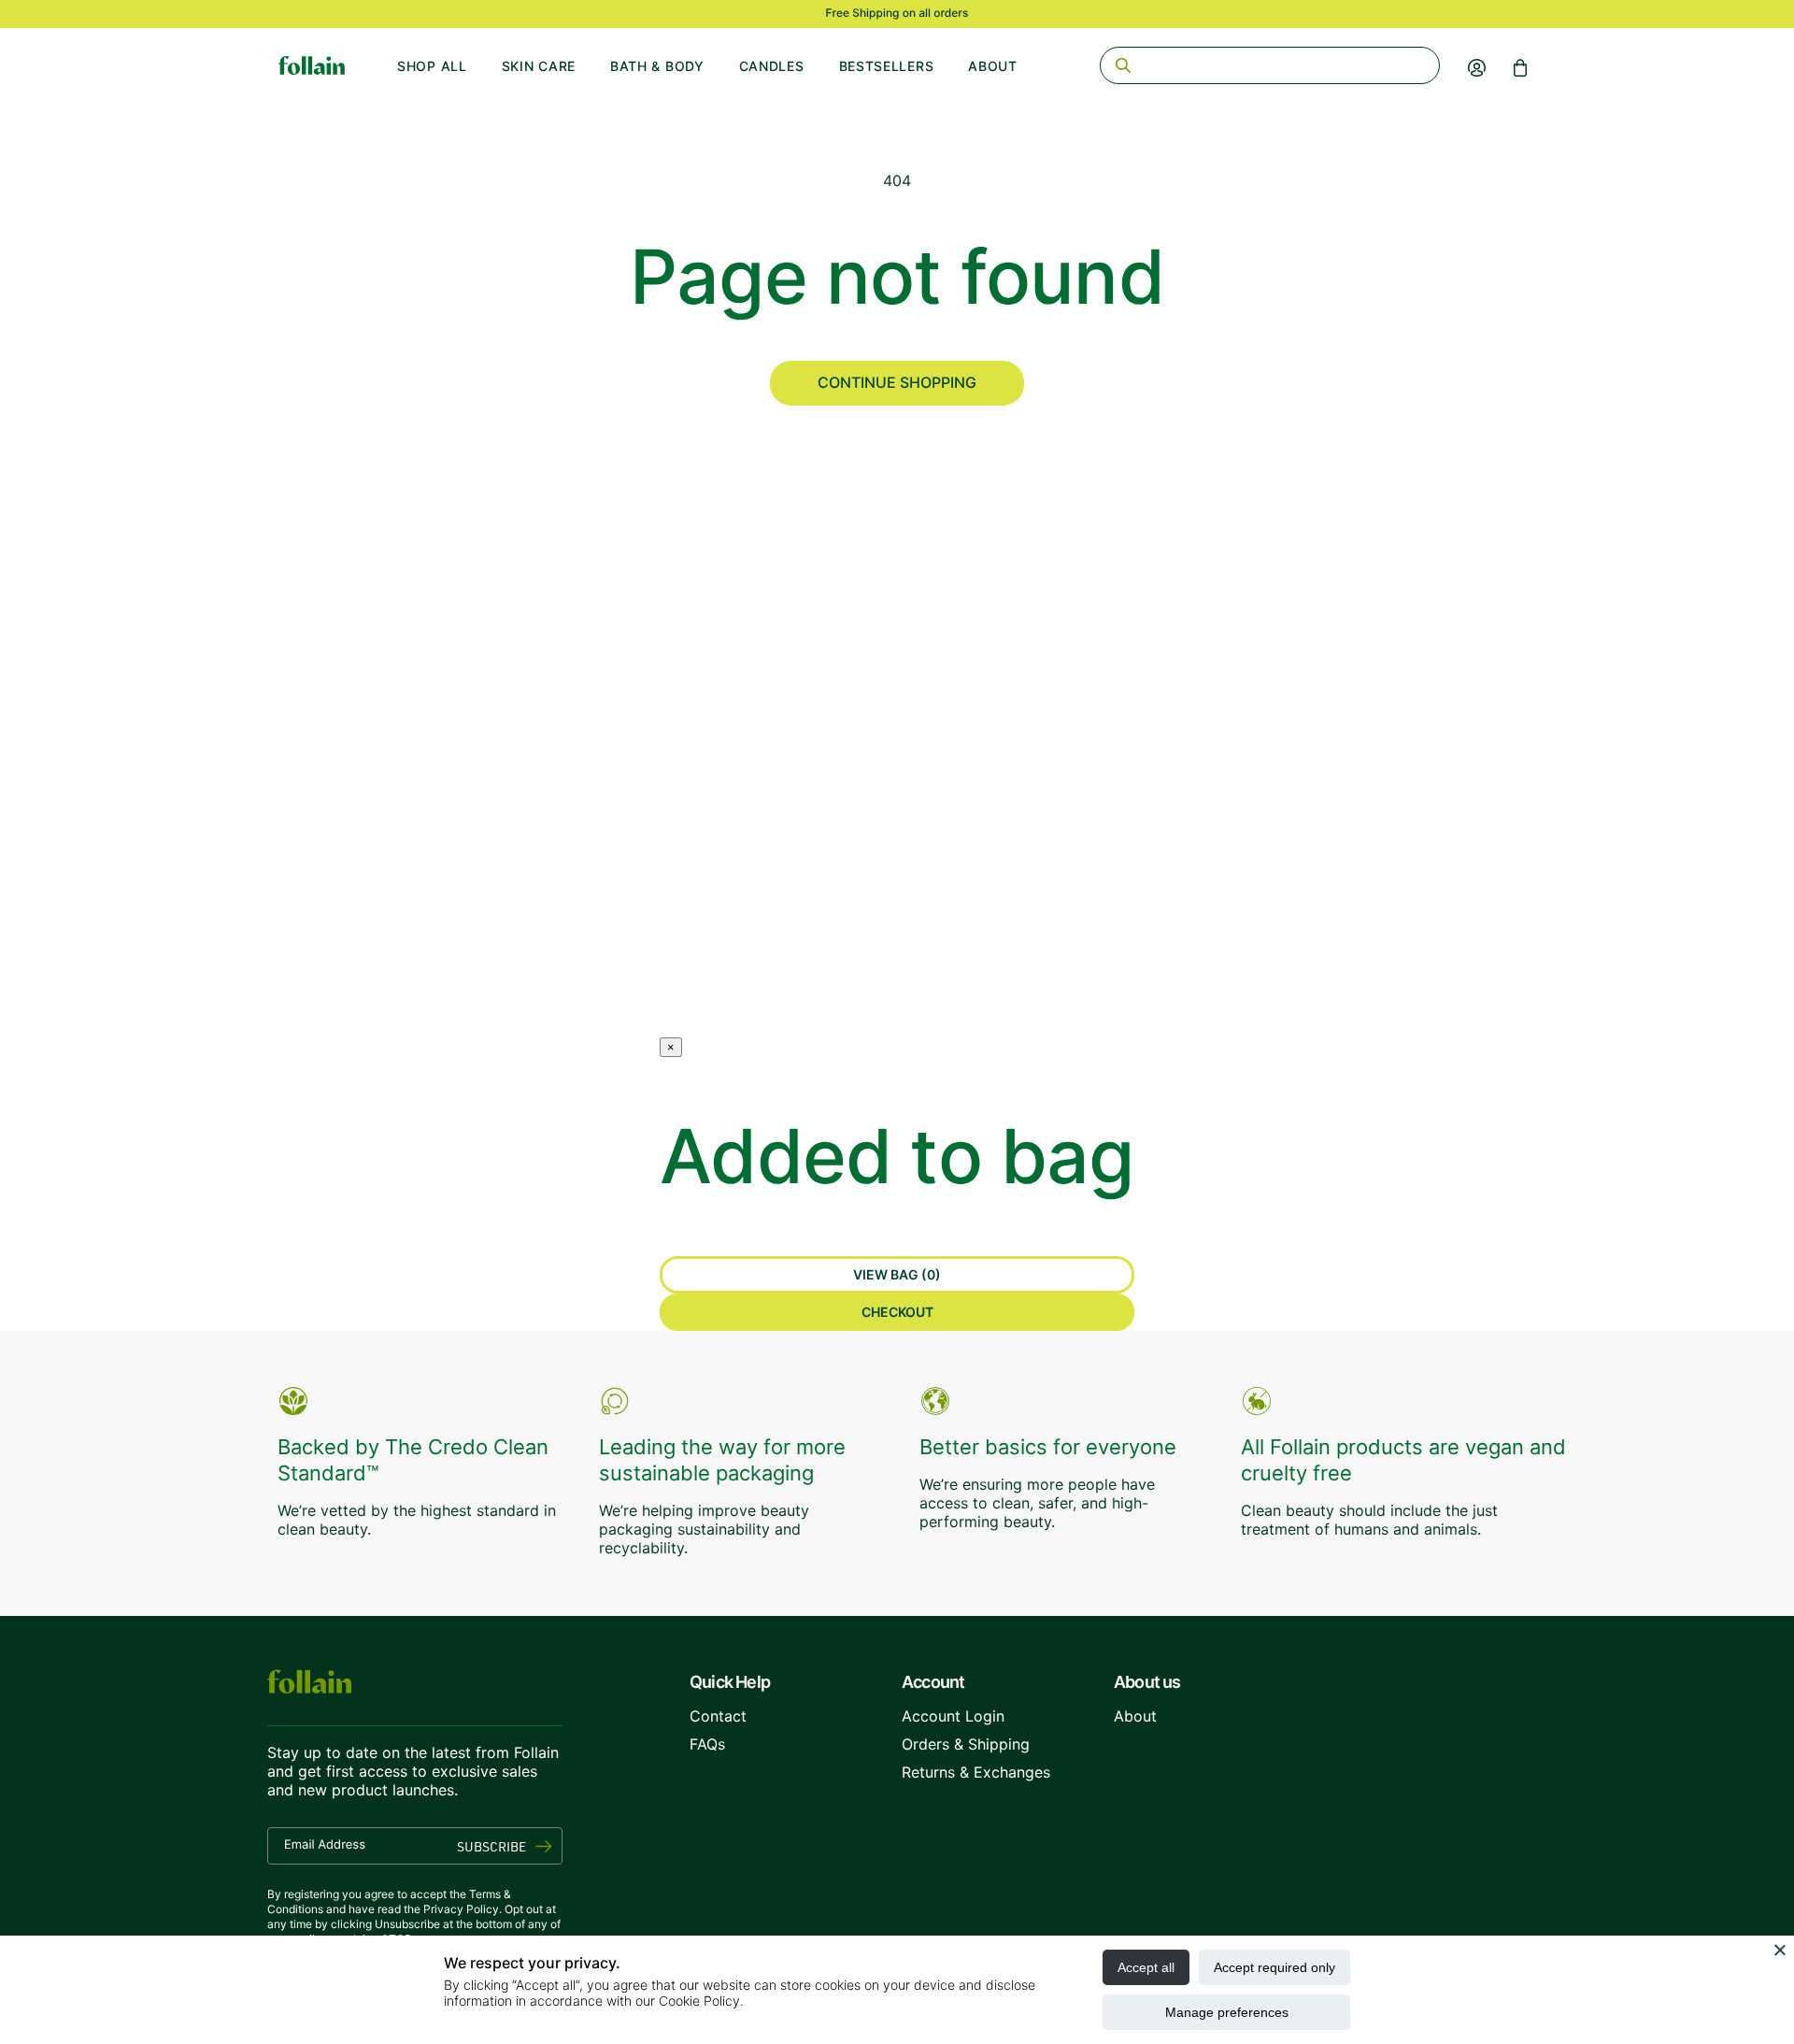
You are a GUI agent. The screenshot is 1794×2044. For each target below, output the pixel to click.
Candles (772, 66)
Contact (718, 1716)
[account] (1477, 67)
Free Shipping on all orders (897, 13)
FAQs (707, 1744)
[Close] (1780, 1950)
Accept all (1146, 1967)
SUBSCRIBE (491, 1846)
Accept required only (1274, 1967)
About (993, 66)
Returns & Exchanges (976, 1772)
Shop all (432, 66)
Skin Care (539, 66)
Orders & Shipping (966, 1744)
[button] (1520, 67)
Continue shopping (897, 382)
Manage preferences (1227, 2012)
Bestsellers (887, 66)
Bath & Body (657, 66)
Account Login (953, 1716)
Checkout (897, 1312)
